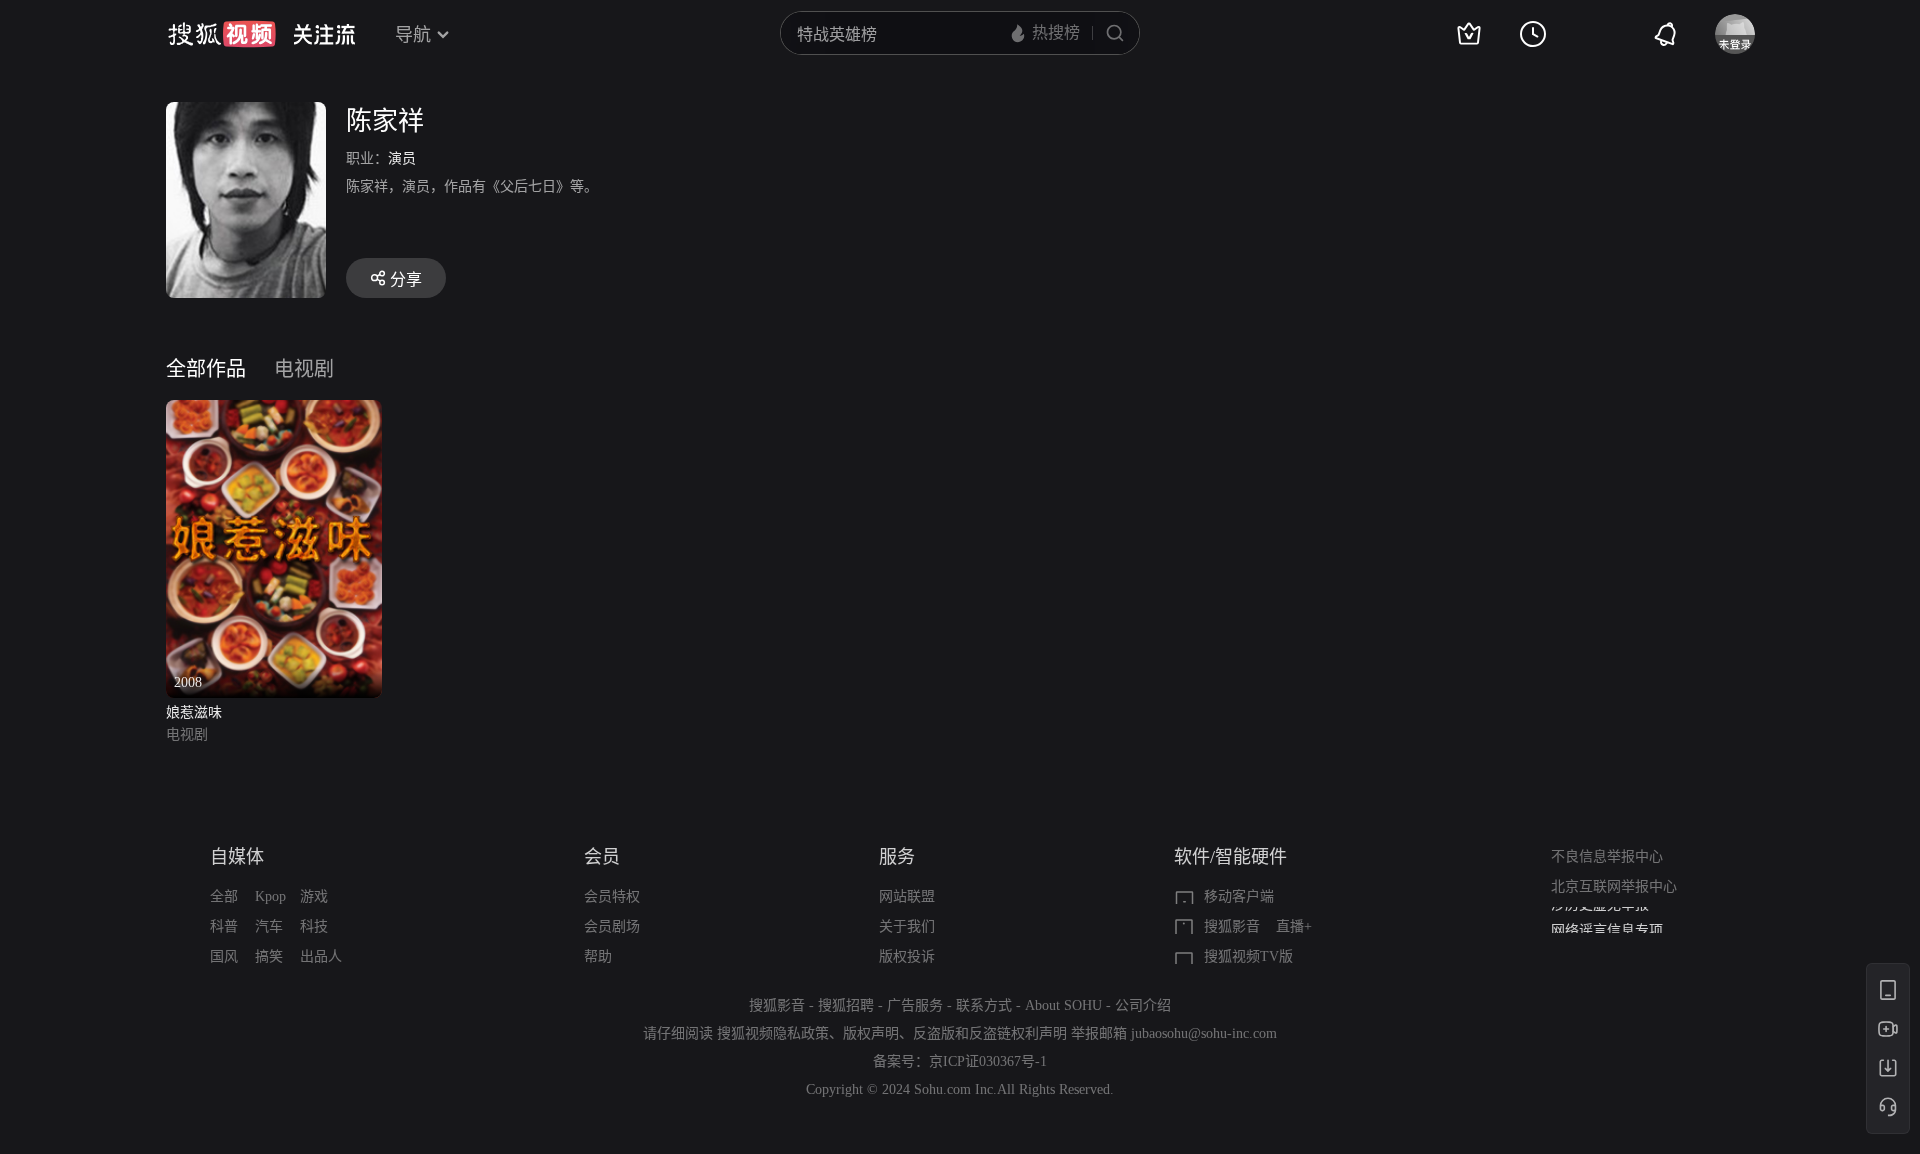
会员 (602, 857)
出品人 (321, 956)
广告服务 (915, 1005)
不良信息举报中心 (1607, 856)
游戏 (314, 896)
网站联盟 (907, 896)
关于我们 (907, 926)
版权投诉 (907, 956)
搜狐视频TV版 (1248, 956)
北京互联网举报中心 (1614, 886)
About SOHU (1063, 1005)
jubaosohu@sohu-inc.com (1204, 1033)
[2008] (274, 411)
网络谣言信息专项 (1607, 921)
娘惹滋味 (194, 712)
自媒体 (237, 857)
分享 (406, 279)
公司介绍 (1143, 1005)
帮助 (598, 956)
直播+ (1294, 926)
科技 (314, 926)
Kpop (270, 896)
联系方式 (984, 1005)
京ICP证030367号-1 (988, 1061)
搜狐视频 (222, 34)
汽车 (269, 926)
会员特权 (612, 896)
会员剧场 (612, 926)
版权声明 (871, 1033)
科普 (224, 926)
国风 (224, 956)
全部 (224, 896)
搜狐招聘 (846, 1005)
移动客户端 (1239, 896)
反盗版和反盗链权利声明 (990, 1033)
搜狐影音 (1232, 926)
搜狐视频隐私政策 (773, 1033)
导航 (413, 35)
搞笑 (269, 956)
